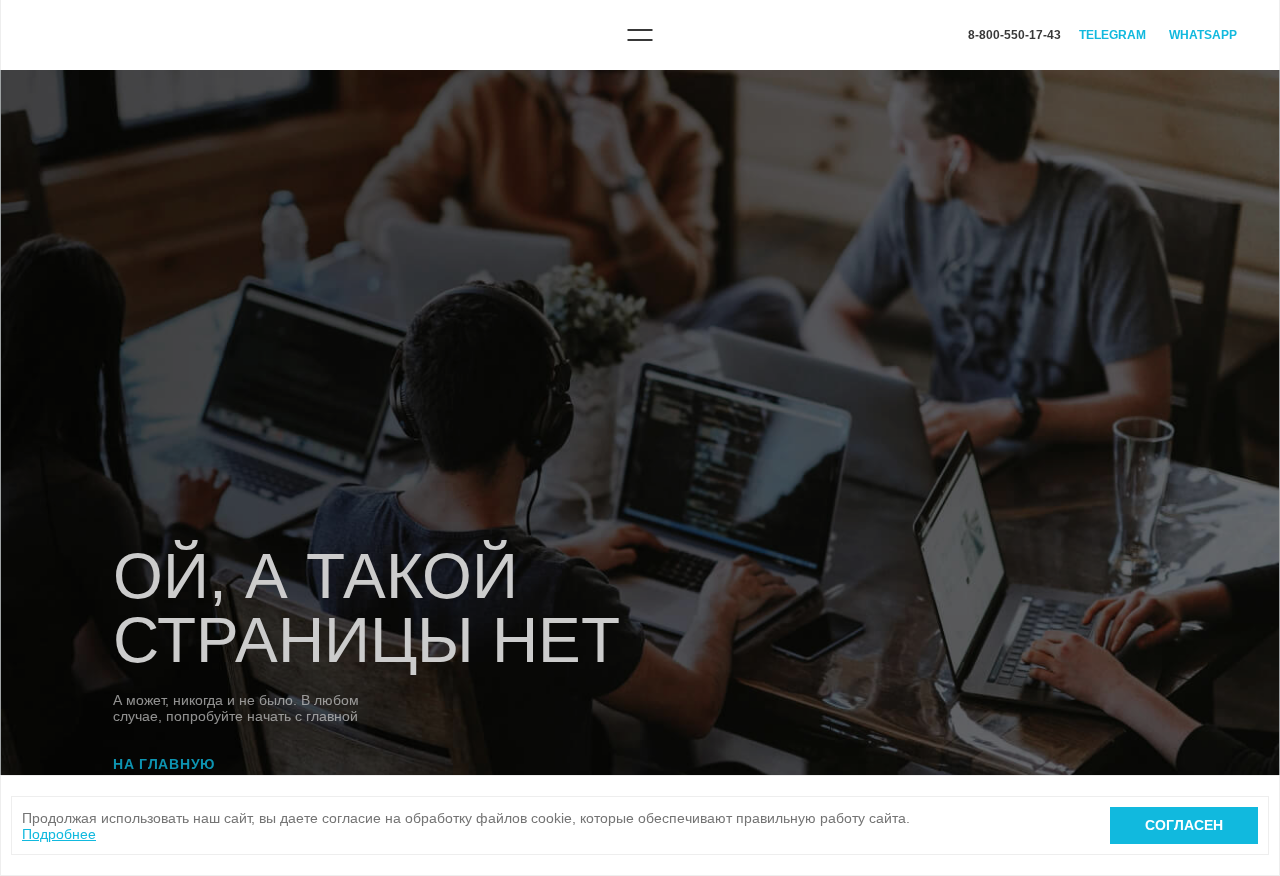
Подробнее (59, 834)
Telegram (1112, 35)
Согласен (1184, 825)
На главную (164, 764)
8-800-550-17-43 (1014, 35)
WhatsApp (1203, 35)
